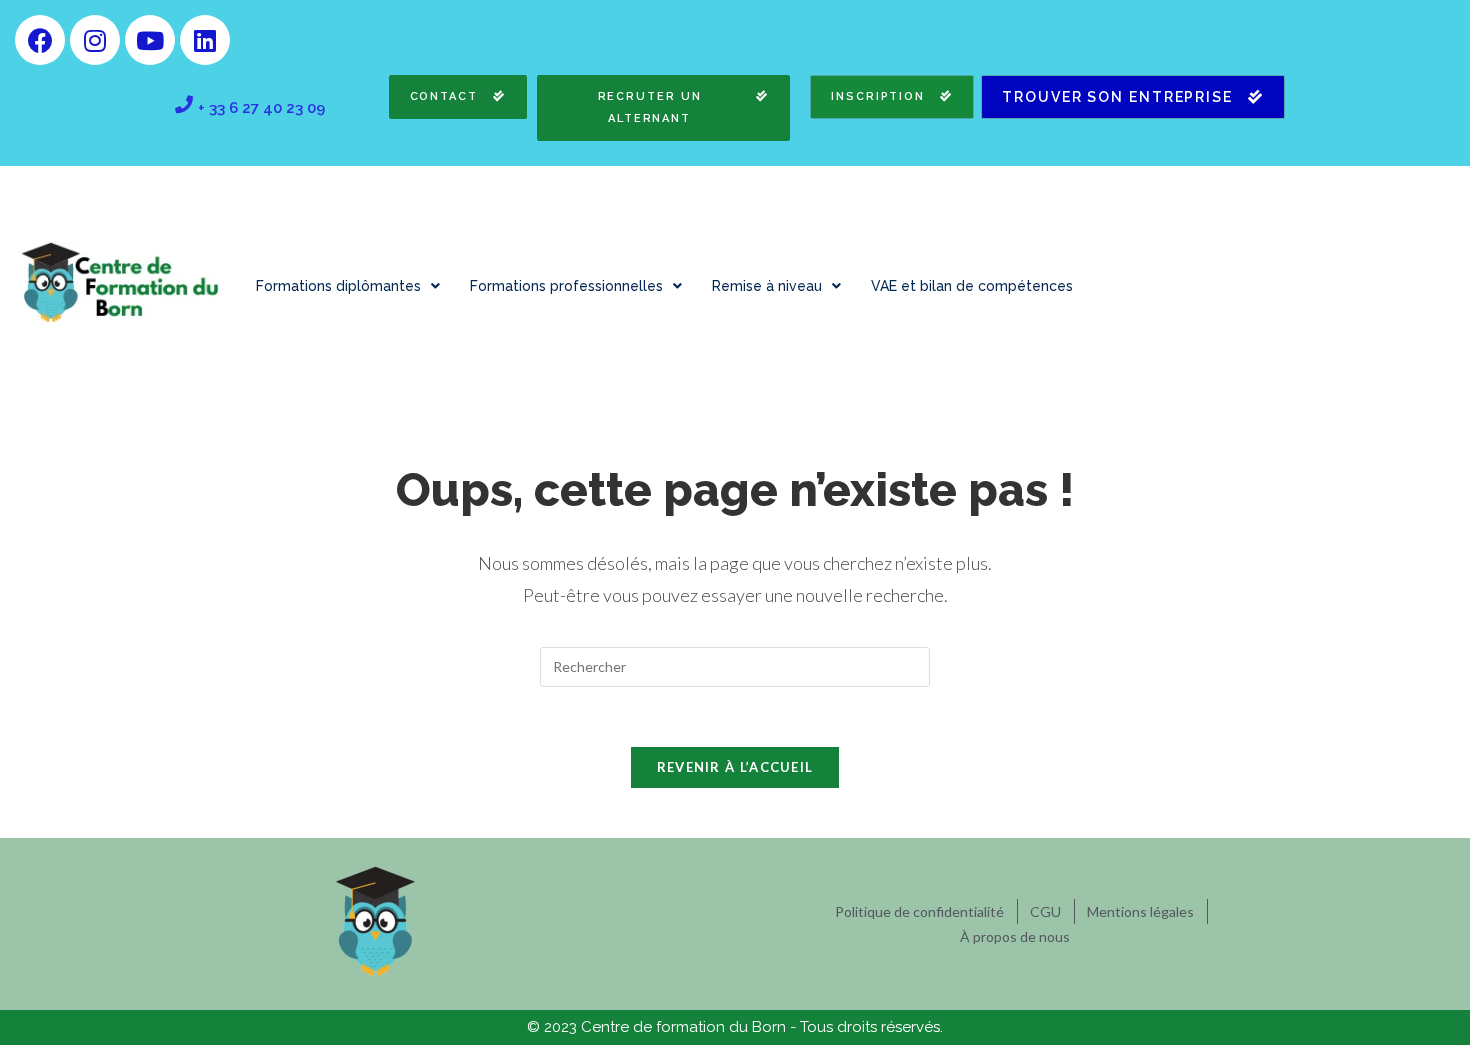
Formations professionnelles (566, 286)
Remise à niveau (767, 286)
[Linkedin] (205, 40)
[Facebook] (40, 40)
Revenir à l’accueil (735, 767)
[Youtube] (150, 40)
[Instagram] (95, 40)
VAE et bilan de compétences (972, 286)
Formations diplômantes (338, 286)
